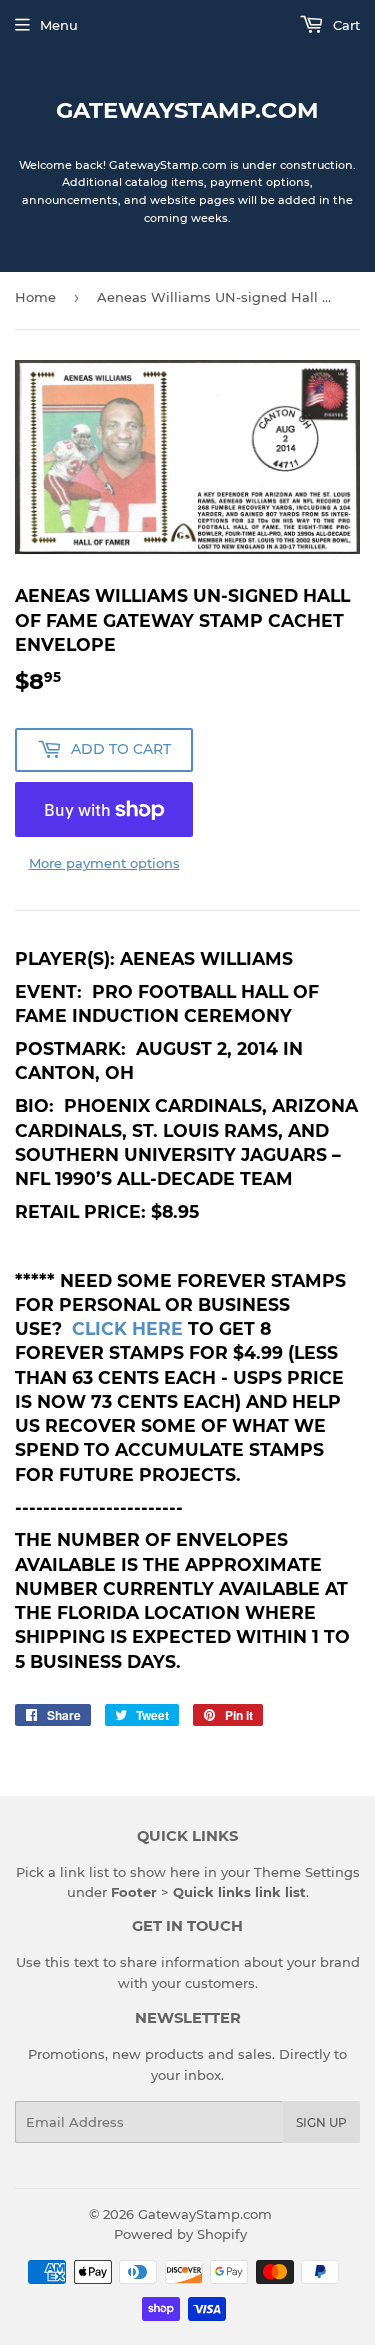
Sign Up (321, 2122)
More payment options (104, 863)
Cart (344, 25)
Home (35, 297)
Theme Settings (307, 1872)
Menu (59, 25)
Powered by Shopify (180, 2234)
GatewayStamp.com (187, 110)
